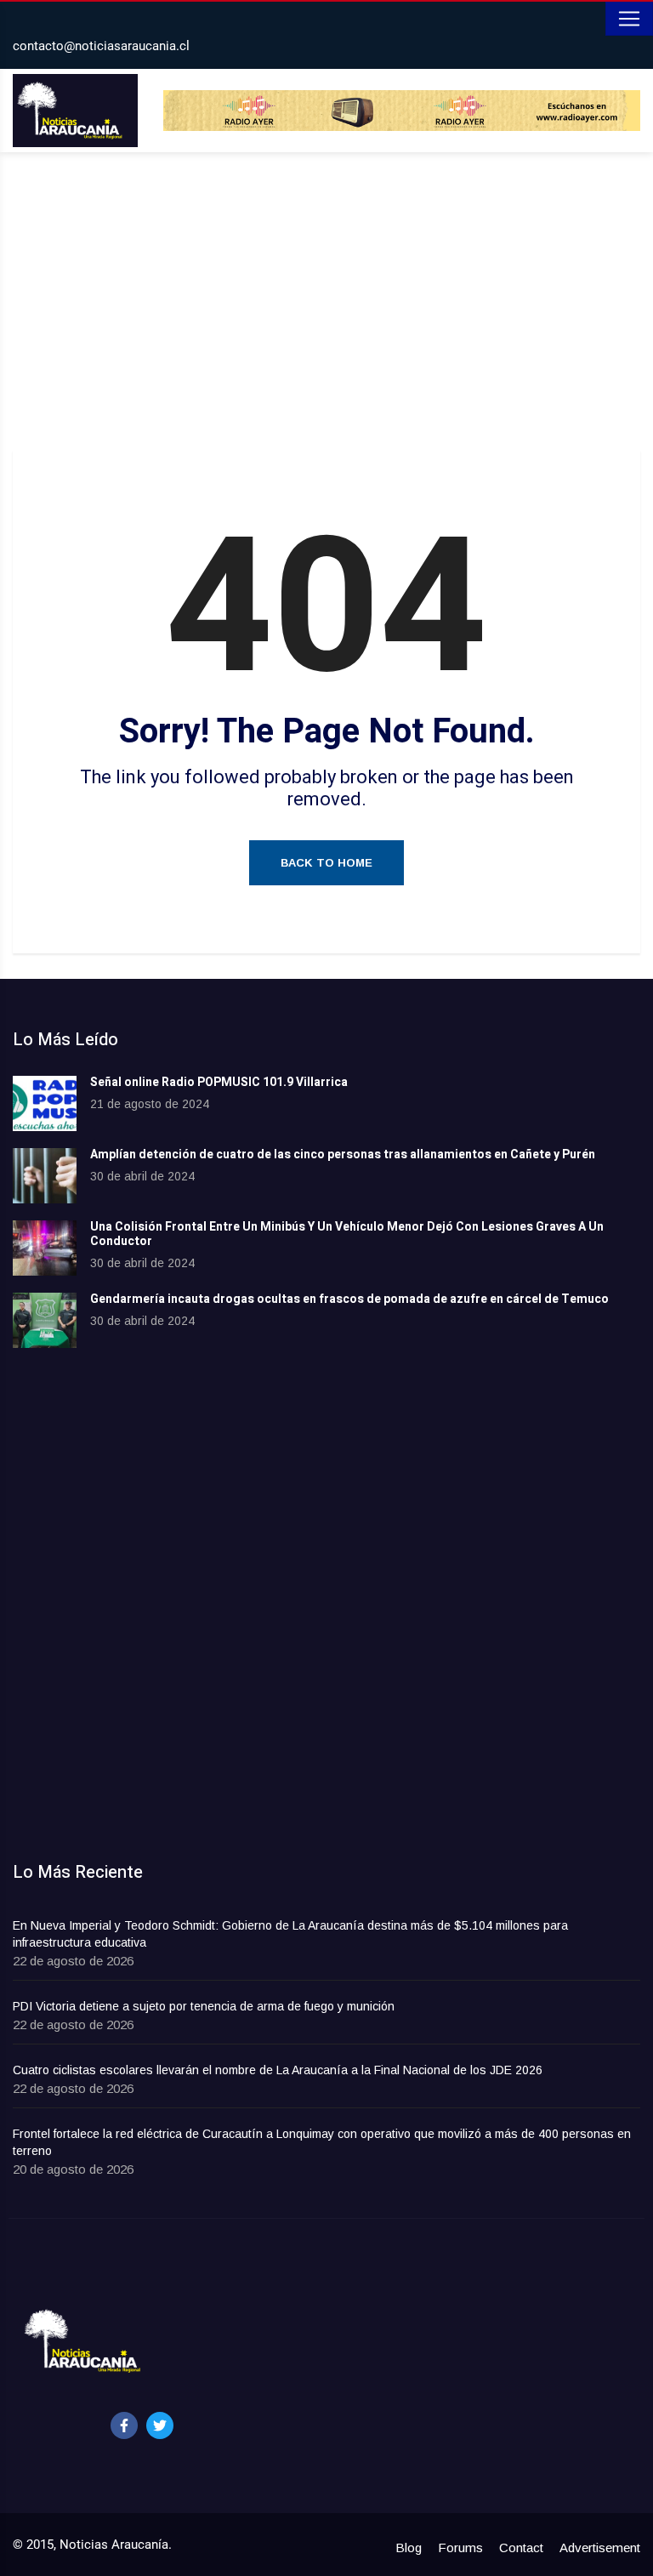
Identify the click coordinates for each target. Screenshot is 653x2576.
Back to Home (326, 863)
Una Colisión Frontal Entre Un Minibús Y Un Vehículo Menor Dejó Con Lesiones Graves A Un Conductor (347, 1234)
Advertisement (600, 2548)
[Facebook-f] (124, 2425)
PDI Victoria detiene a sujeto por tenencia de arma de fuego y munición (204, 2006)
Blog (409, 2548)
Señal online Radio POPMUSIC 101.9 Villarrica (219, 1082)
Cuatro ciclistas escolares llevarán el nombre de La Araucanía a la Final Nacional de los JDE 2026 (278, 2070)
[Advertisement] (326, 305)
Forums (460, 2548)
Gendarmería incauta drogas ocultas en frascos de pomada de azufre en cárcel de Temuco (349, 1299)
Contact (521, 2548)
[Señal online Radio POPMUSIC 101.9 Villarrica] (45, 1103)
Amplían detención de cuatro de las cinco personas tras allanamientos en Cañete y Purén (343, 1154)
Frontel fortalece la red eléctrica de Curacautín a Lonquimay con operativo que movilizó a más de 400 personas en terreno (322, 2142)
